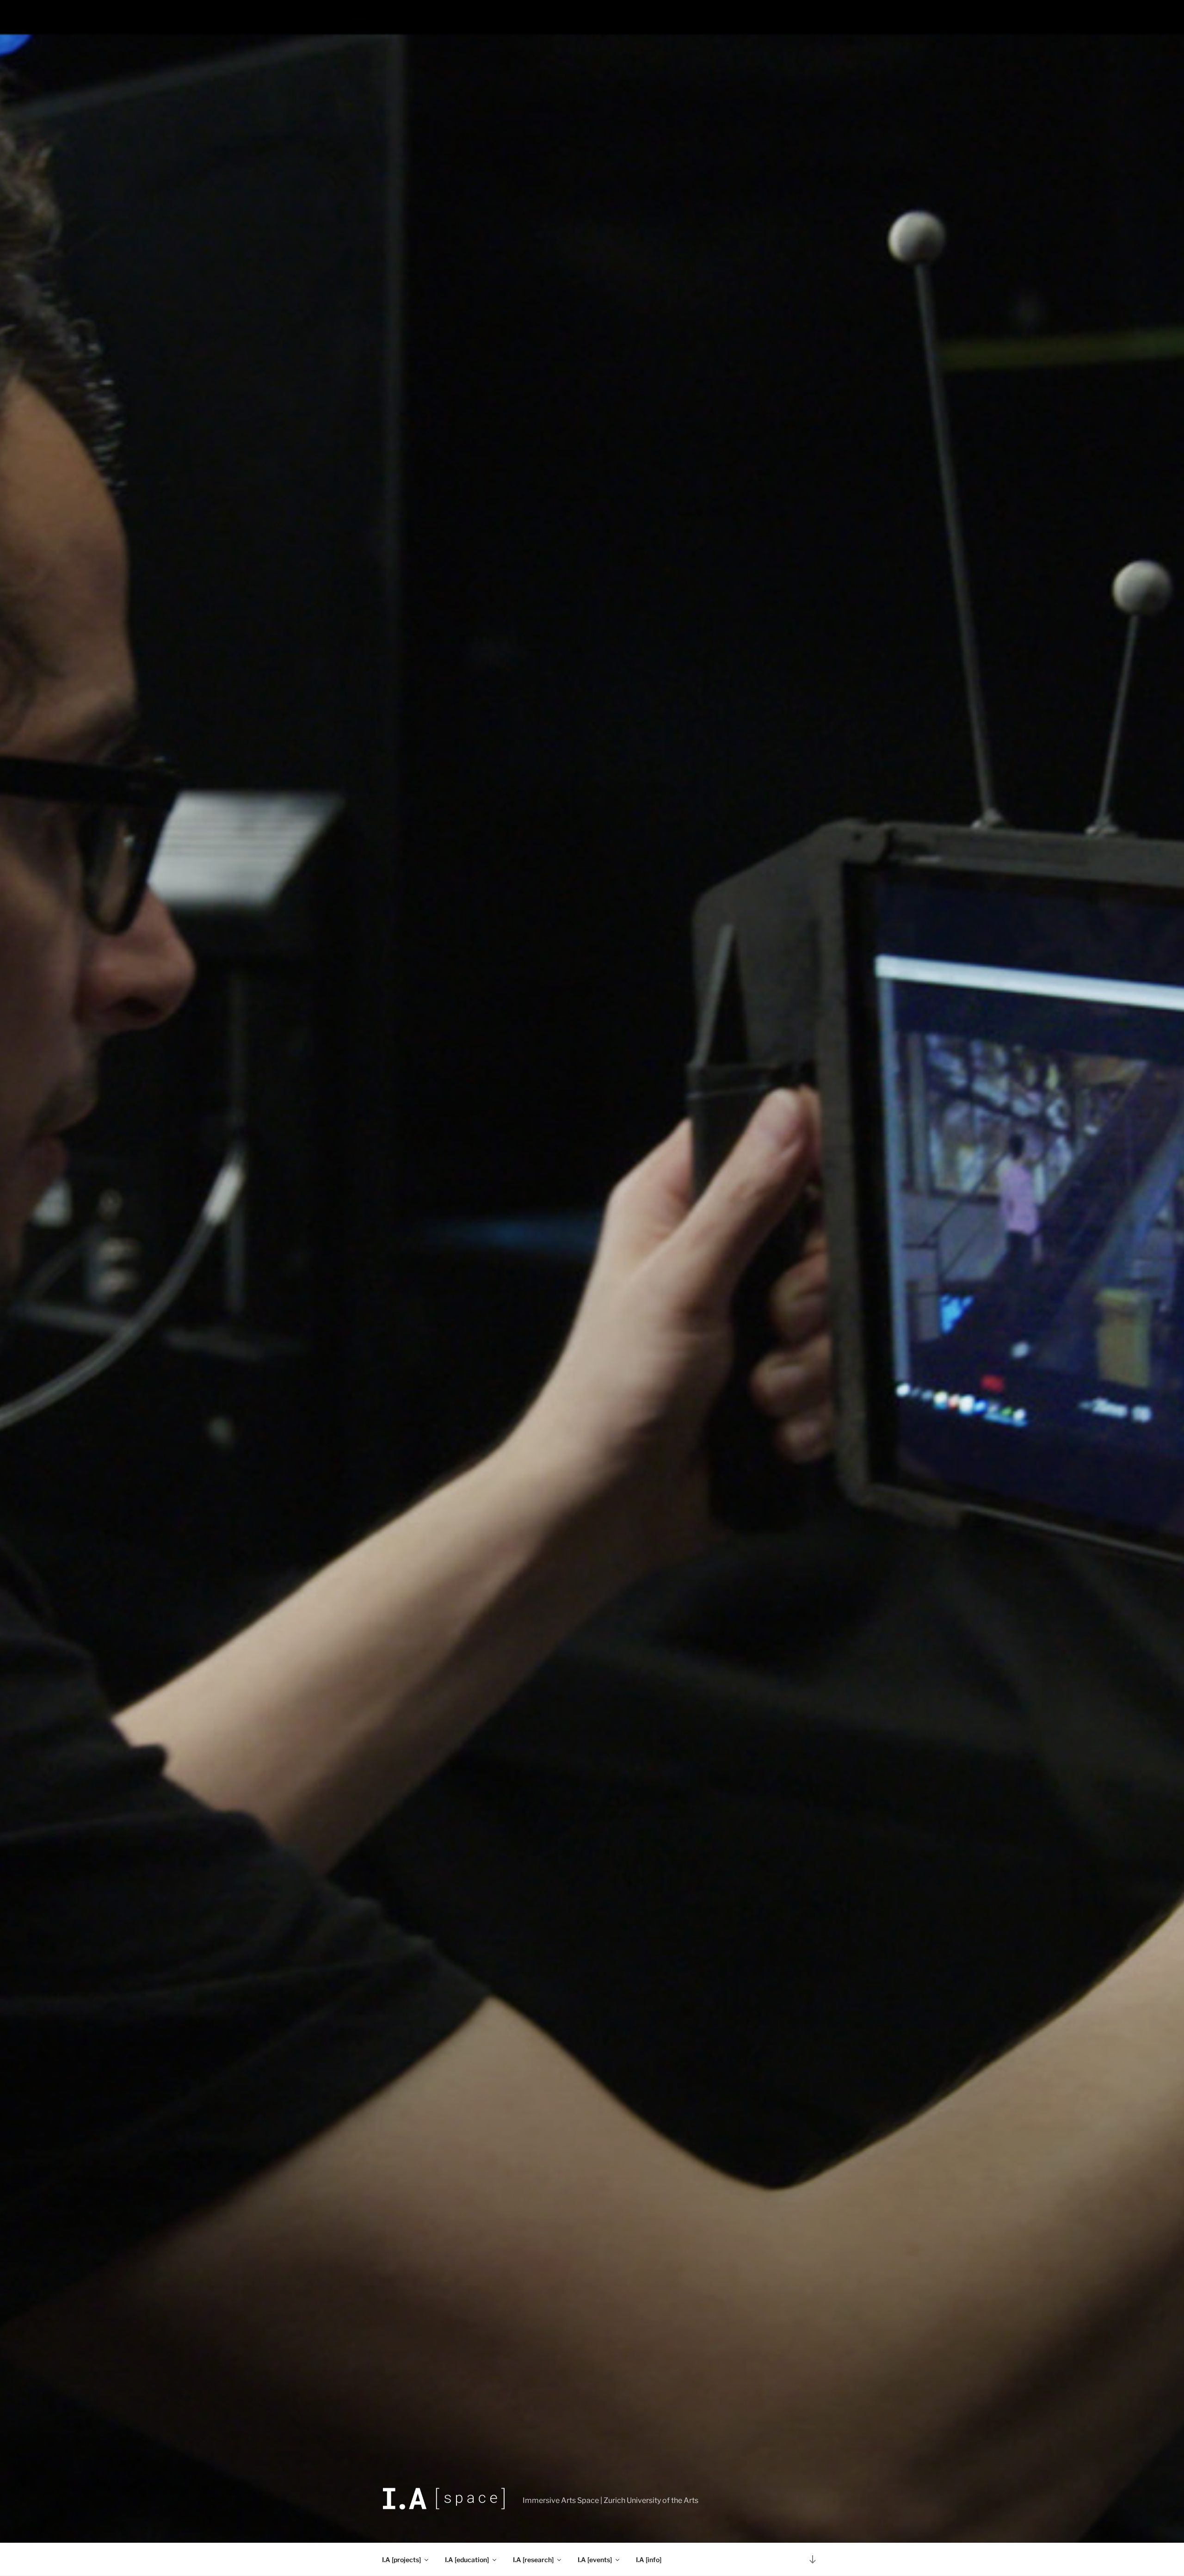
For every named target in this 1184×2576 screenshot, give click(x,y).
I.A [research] (533, 2560)
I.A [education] (467, 2560)
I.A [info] (649, 2560)
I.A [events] (595, 2560)
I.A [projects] (401, 2560)
